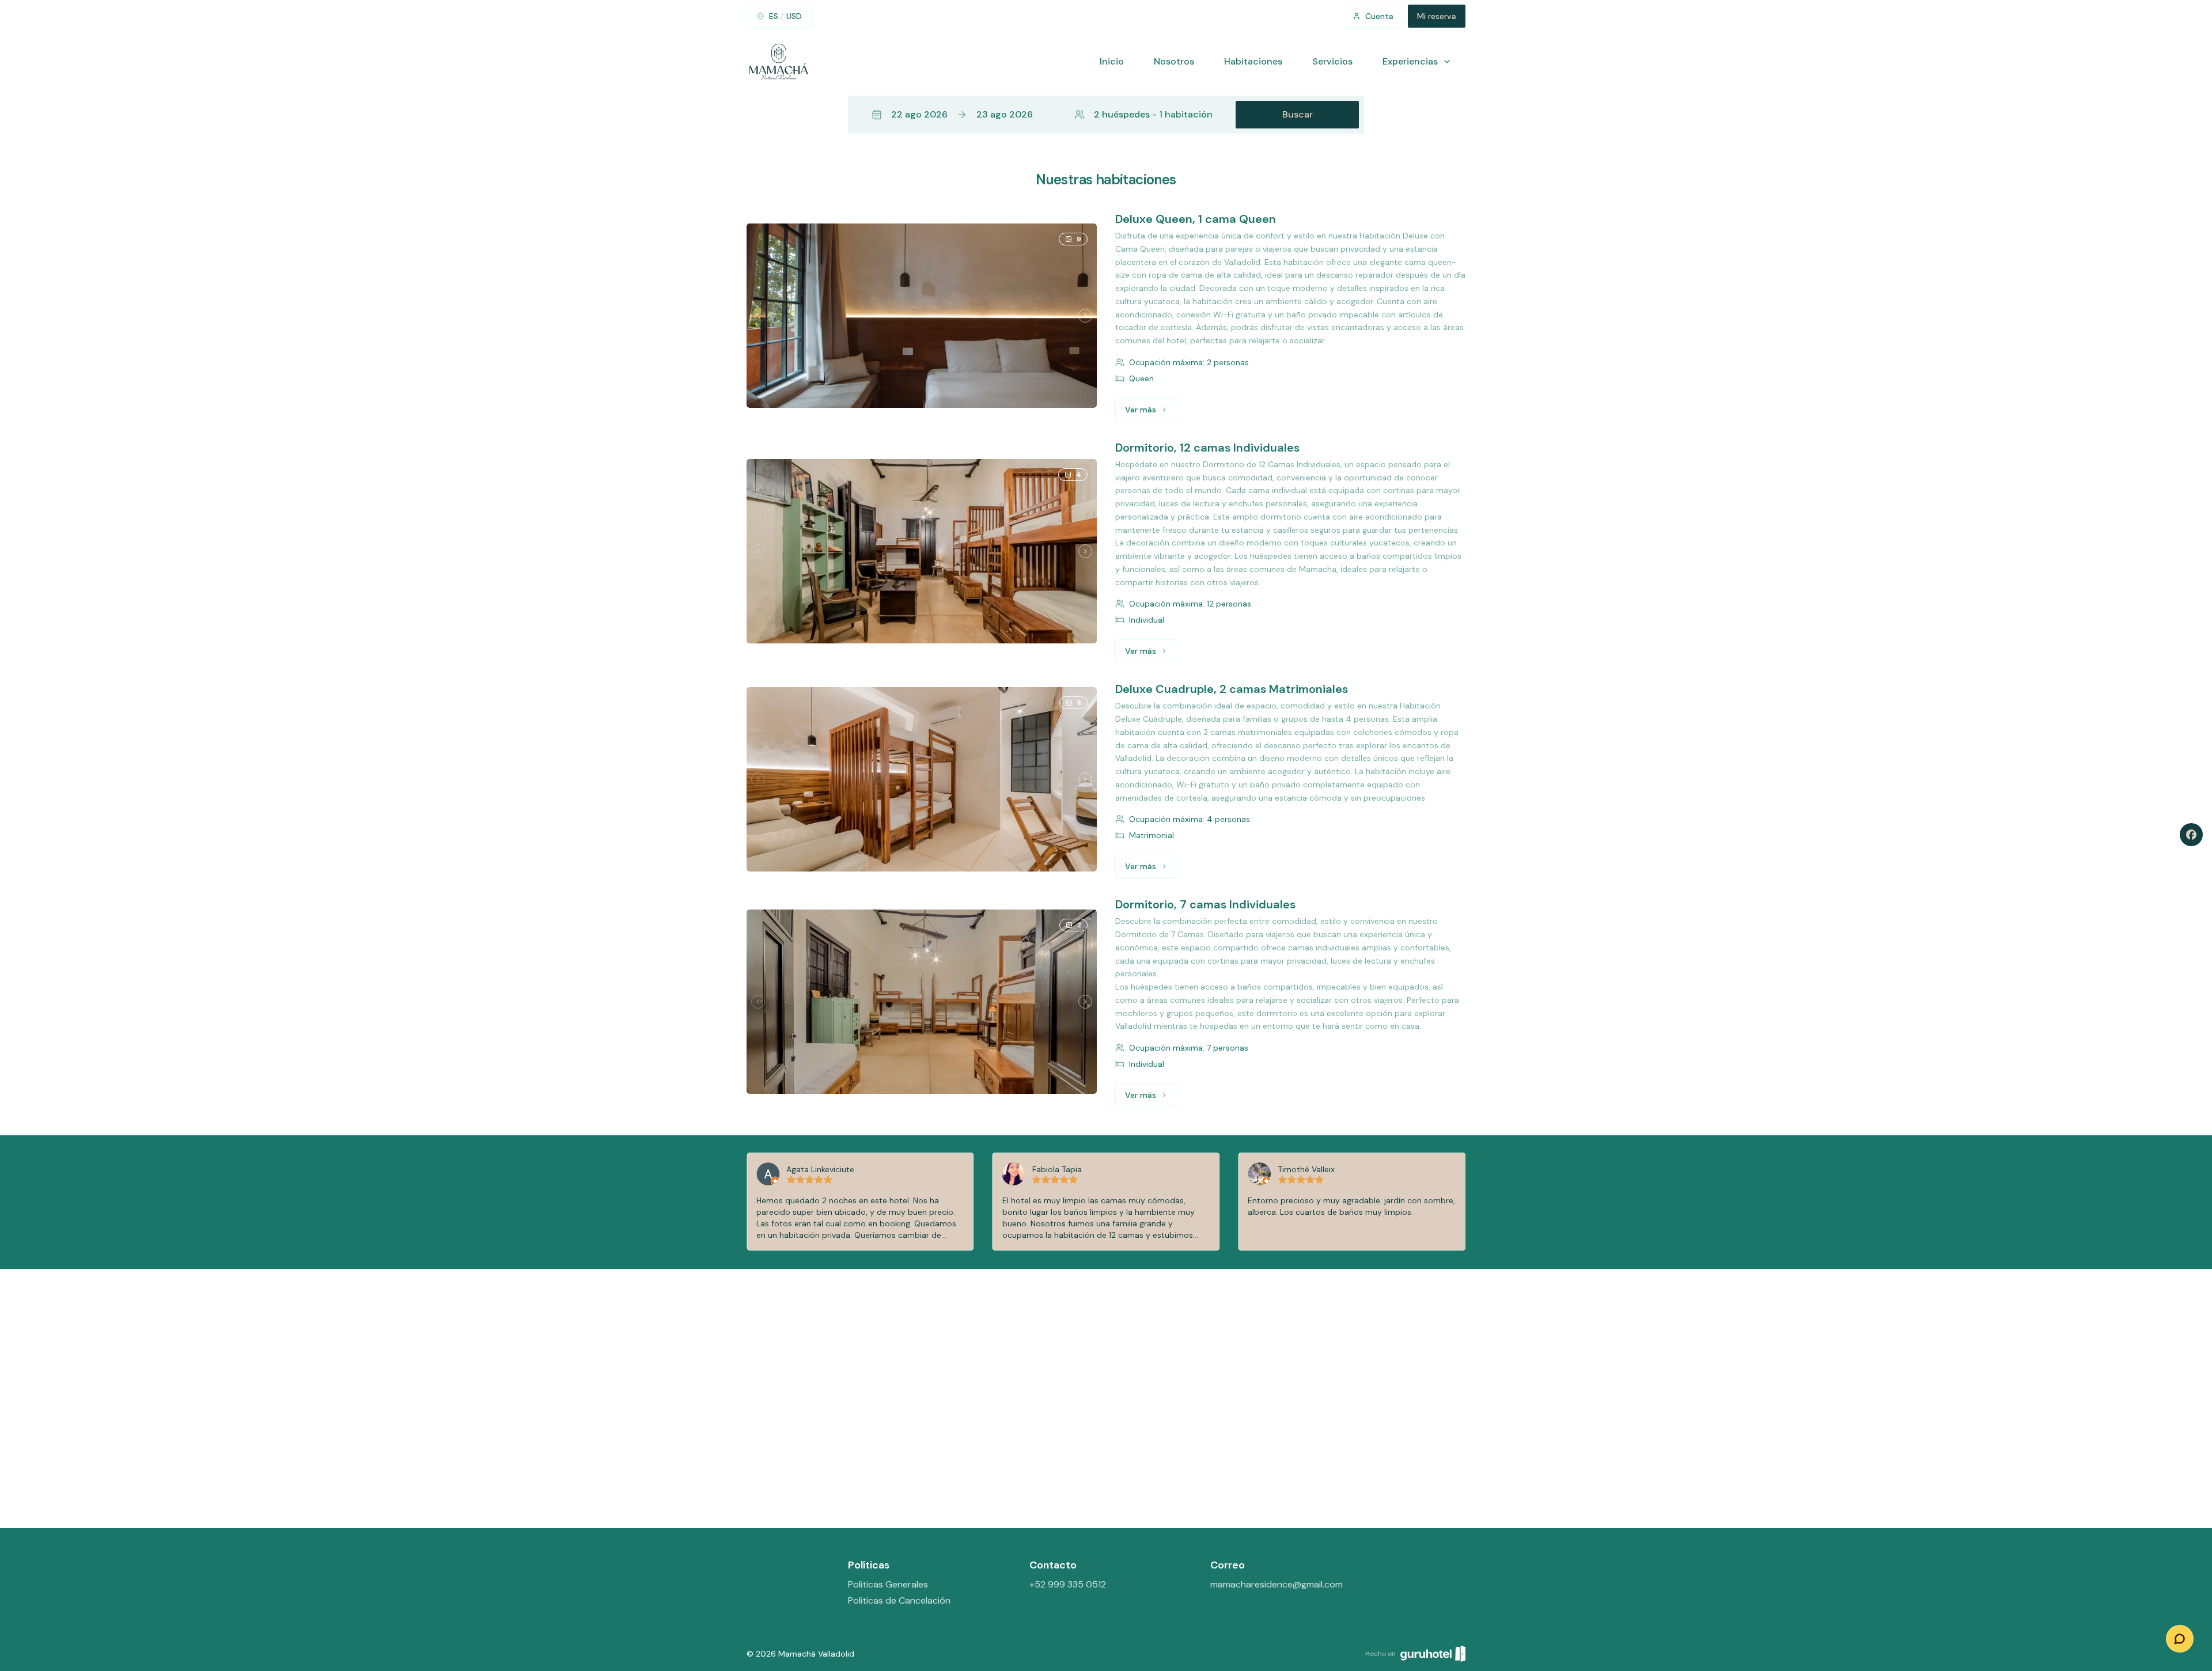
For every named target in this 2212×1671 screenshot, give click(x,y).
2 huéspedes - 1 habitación (1153, 114)
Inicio (1112, 61)
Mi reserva (1437, 16)
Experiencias (1410, 61)
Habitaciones (1253, 61)
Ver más (1151, 412)
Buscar (1298, 114)
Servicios (1332, 61)
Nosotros (1174, 61)
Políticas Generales (888, 1584)
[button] (1106, 115)
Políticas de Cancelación (899, 1600)
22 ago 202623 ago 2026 (962, 114)
